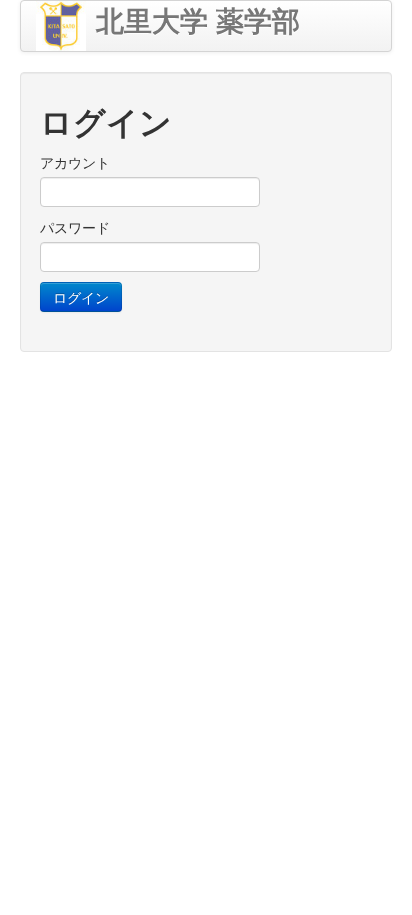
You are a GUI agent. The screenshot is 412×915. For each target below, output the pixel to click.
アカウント (75, 162)
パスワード (75, 227)
